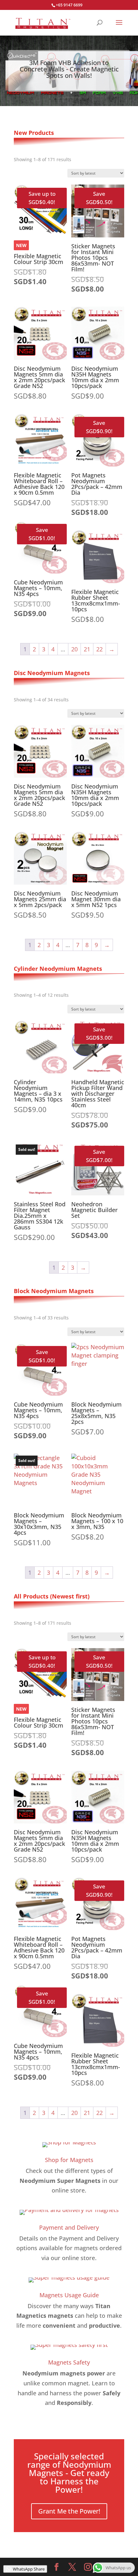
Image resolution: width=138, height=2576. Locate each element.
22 (99, 649)
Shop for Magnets (69, 2160)
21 (87, 649)
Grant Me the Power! (69, 2511)
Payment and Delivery (69, 2227)
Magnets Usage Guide (69, 2295)
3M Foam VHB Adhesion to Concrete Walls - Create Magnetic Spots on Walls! (69, 69)
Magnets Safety (69, 2362)
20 (74, 649)
